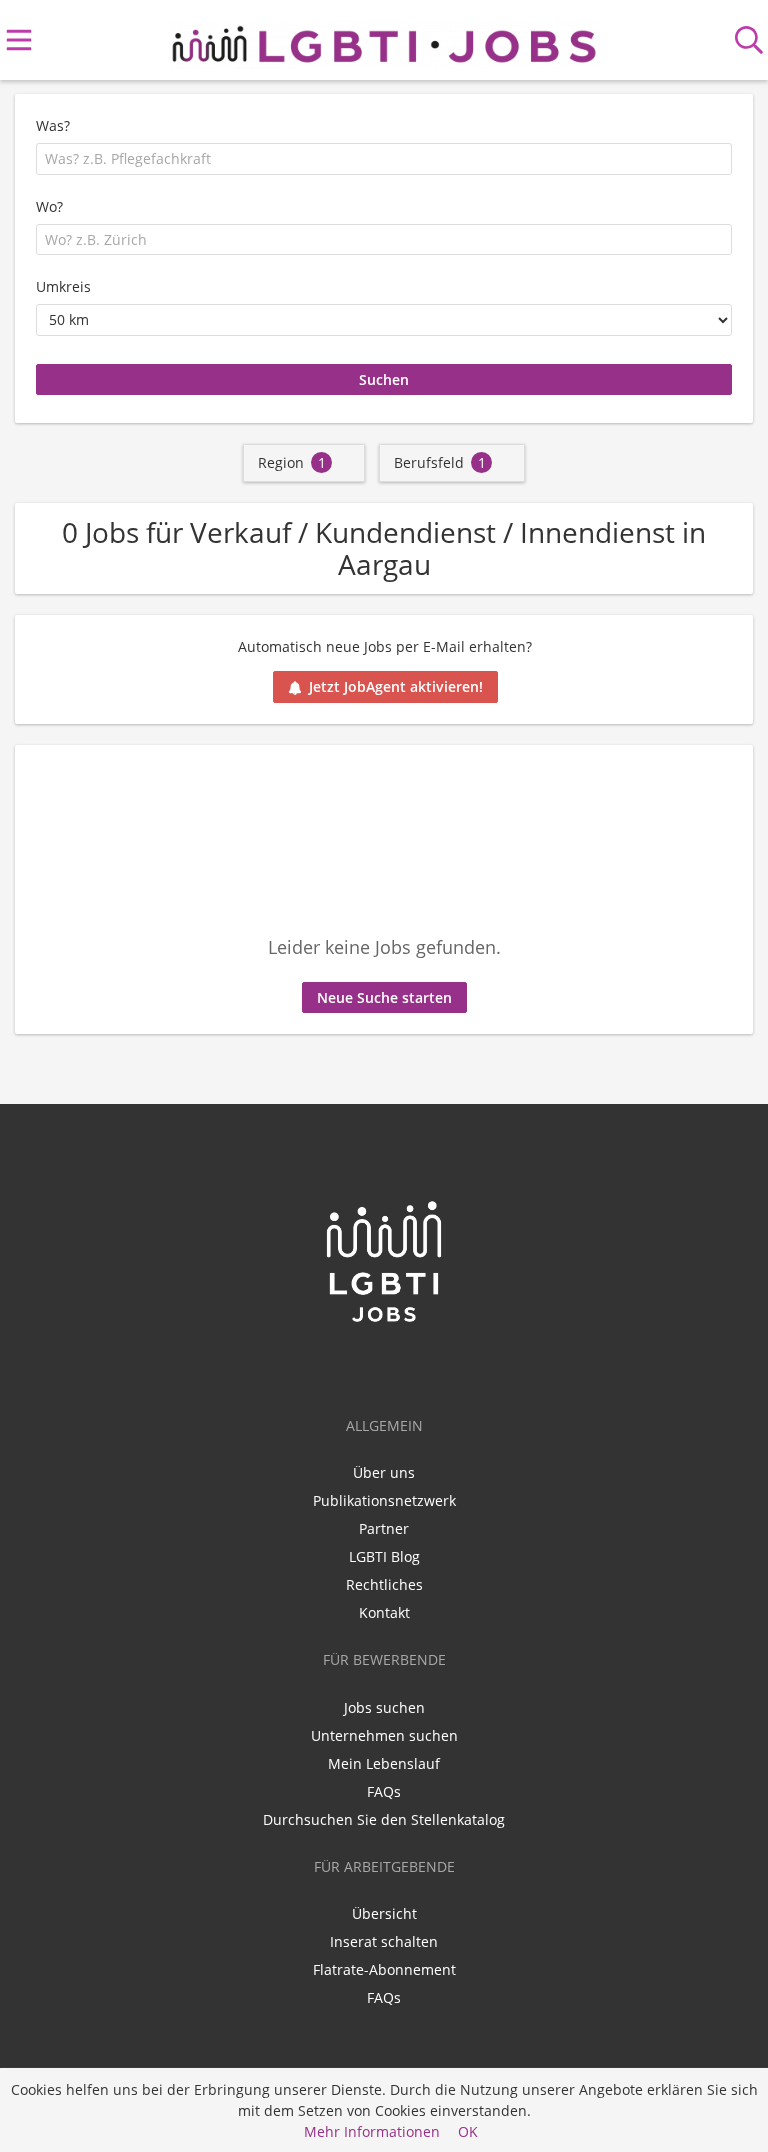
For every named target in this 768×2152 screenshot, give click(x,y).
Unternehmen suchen (384, 1735)
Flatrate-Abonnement (384, 1969)
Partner (384, 1528)
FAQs (384, 1791)
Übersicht (384, 1913)
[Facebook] (387, 1366)
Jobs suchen (384, 1707)
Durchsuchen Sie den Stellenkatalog (384, 1819)
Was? (53, 125)
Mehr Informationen (372, 2131)
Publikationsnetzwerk (384, 1500)
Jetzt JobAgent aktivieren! (396, 686)
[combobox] (384, 159)
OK (468, 2131)
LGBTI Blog (384, 1556)
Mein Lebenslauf (384, 1763)
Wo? (49, 206)
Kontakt (384, 1612)
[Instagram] (417, 1366)
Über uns (384, 1472)
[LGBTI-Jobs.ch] (384, 40)
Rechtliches (384, 1584)
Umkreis (63, 286)
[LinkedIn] (354, 1366)
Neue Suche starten (384, 997)
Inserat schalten (384, 1941)
